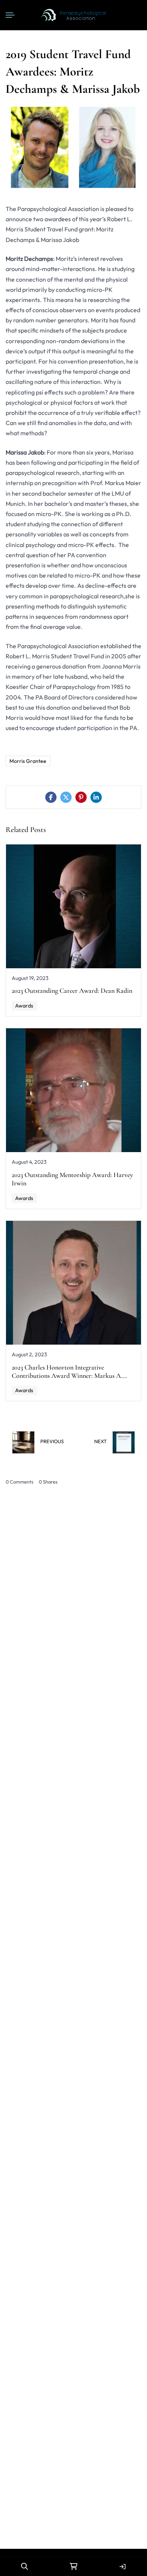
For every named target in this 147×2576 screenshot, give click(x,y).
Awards (24, 1006)
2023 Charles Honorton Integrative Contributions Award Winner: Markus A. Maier (67, 1376)
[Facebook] (51, 797)
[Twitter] (66, 797)
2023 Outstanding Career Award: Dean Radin (72, 991)
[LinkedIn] (96, 797)
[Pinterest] (81, 797)
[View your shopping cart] (73, 2567)
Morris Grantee (28, 761)
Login (122, 2567)
